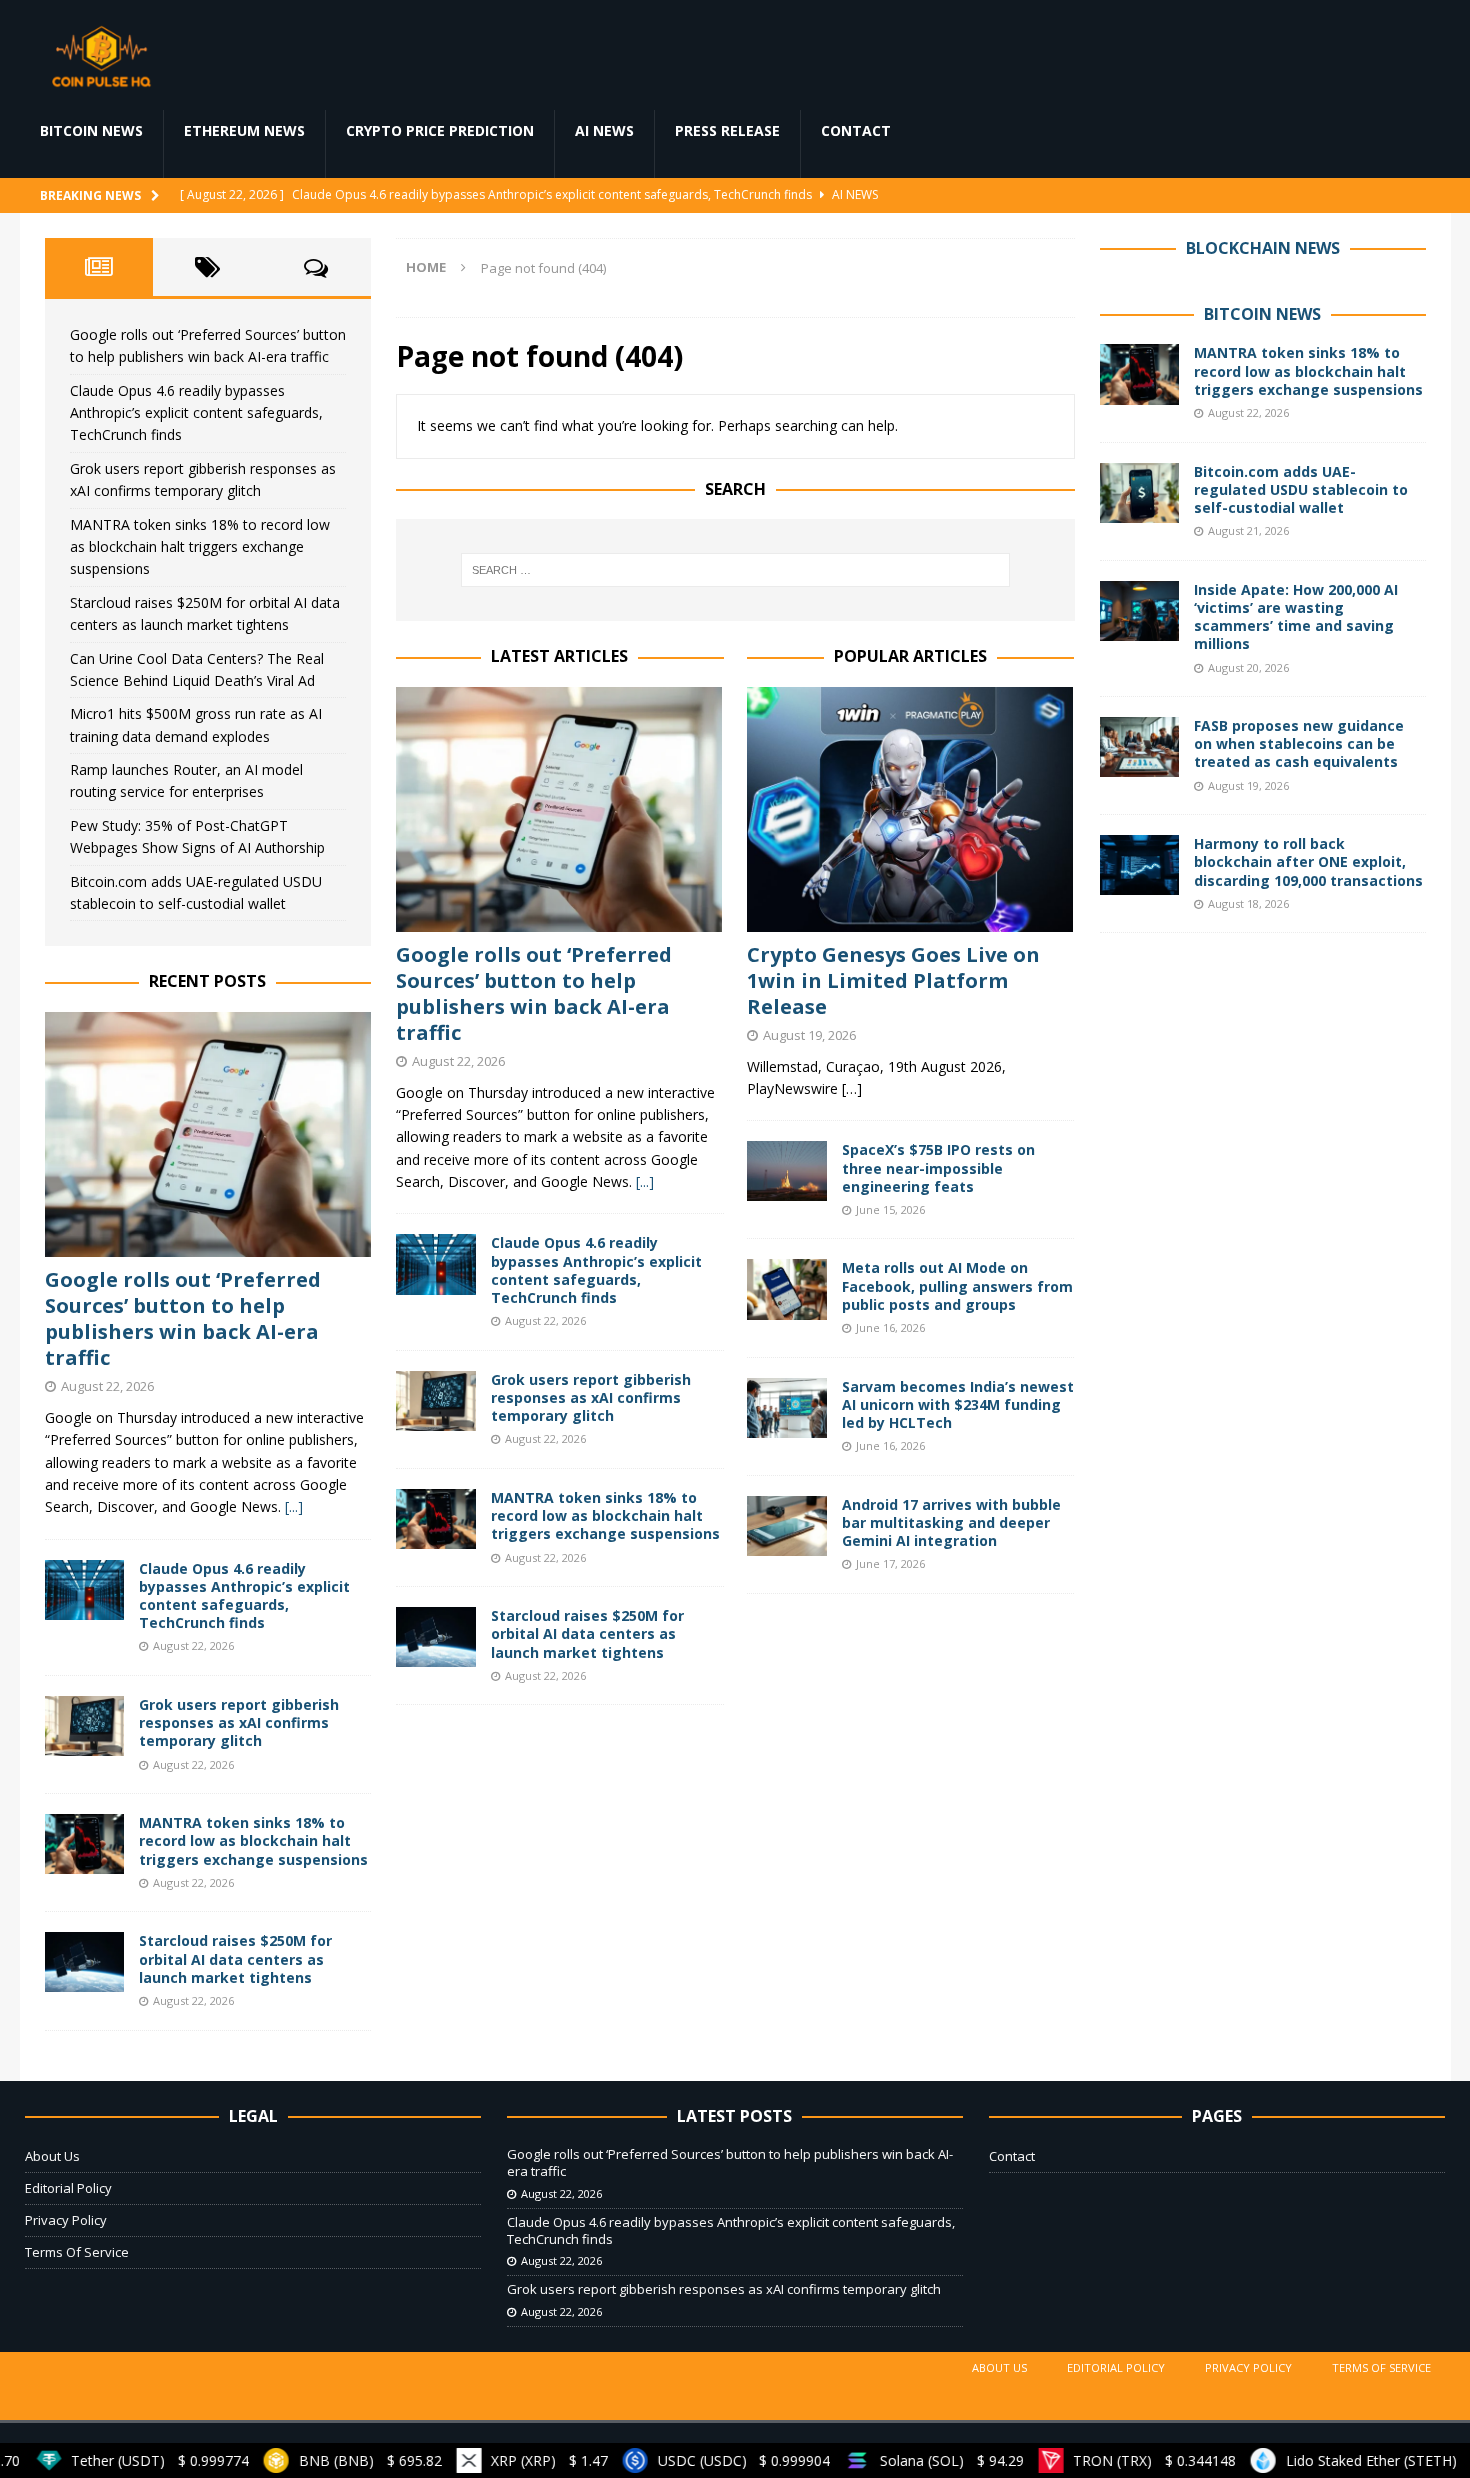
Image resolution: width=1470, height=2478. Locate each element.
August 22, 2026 (458, 1061)
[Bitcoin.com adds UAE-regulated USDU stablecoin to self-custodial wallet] (1140, 493)
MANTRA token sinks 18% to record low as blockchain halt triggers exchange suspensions (605, 1515)
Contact (856, 130)
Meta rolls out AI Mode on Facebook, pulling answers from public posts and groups (957, 1285)
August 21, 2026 (1248, 530)
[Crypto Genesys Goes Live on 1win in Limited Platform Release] (910, 809)
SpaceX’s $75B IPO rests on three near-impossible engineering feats (938, 1167)
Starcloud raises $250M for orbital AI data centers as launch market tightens (587, 1633)
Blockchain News (1263, 248)
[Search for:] (735, 570)
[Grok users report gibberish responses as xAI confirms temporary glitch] (436, 1401)
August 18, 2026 (1248, 903)
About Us (52, 2156)
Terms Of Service (77, 2252)
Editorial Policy (68, 2188)
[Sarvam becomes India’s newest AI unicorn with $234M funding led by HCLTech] (787, 1408)
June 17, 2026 (890, 1563)
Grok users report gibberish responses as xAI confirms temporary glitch (591, 1397)
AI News (604, 130)
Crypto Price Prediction (440, 130)
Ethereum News (244, 130)
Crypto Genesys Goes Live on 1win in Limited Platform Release (893, 980)
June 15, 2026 (890, 1209)
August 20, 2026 (1248, 667)
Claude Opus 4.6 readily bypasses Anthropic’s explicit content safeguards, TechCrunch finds (596, 1270)
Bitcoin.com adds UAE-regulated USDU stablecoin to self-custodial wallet (1301, 489)
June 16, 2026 (890, 1327)
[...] (645, 1181)
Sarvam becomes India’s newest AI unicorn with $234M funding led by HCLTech (958, 1404)
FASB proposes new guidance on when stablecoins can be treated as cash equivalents (1299, 743)
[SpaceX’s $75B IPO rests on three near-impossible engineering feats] (787, 1171)
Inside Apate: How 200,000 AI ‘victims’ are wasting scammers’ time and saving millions (1296, 617)
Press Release (727, 130)
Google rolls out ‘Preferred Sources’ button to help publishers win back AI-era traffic (534, 993)
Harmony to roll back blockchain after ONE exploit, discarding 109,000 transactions (1308, 861)
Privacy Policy (66, 2220)
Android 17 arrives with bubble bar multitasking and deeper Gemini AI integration (951, 1522)
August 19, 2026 (809, 1035)
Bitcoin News (91, 130)
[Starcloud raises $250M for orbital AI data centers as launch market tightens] (436, 1637)
